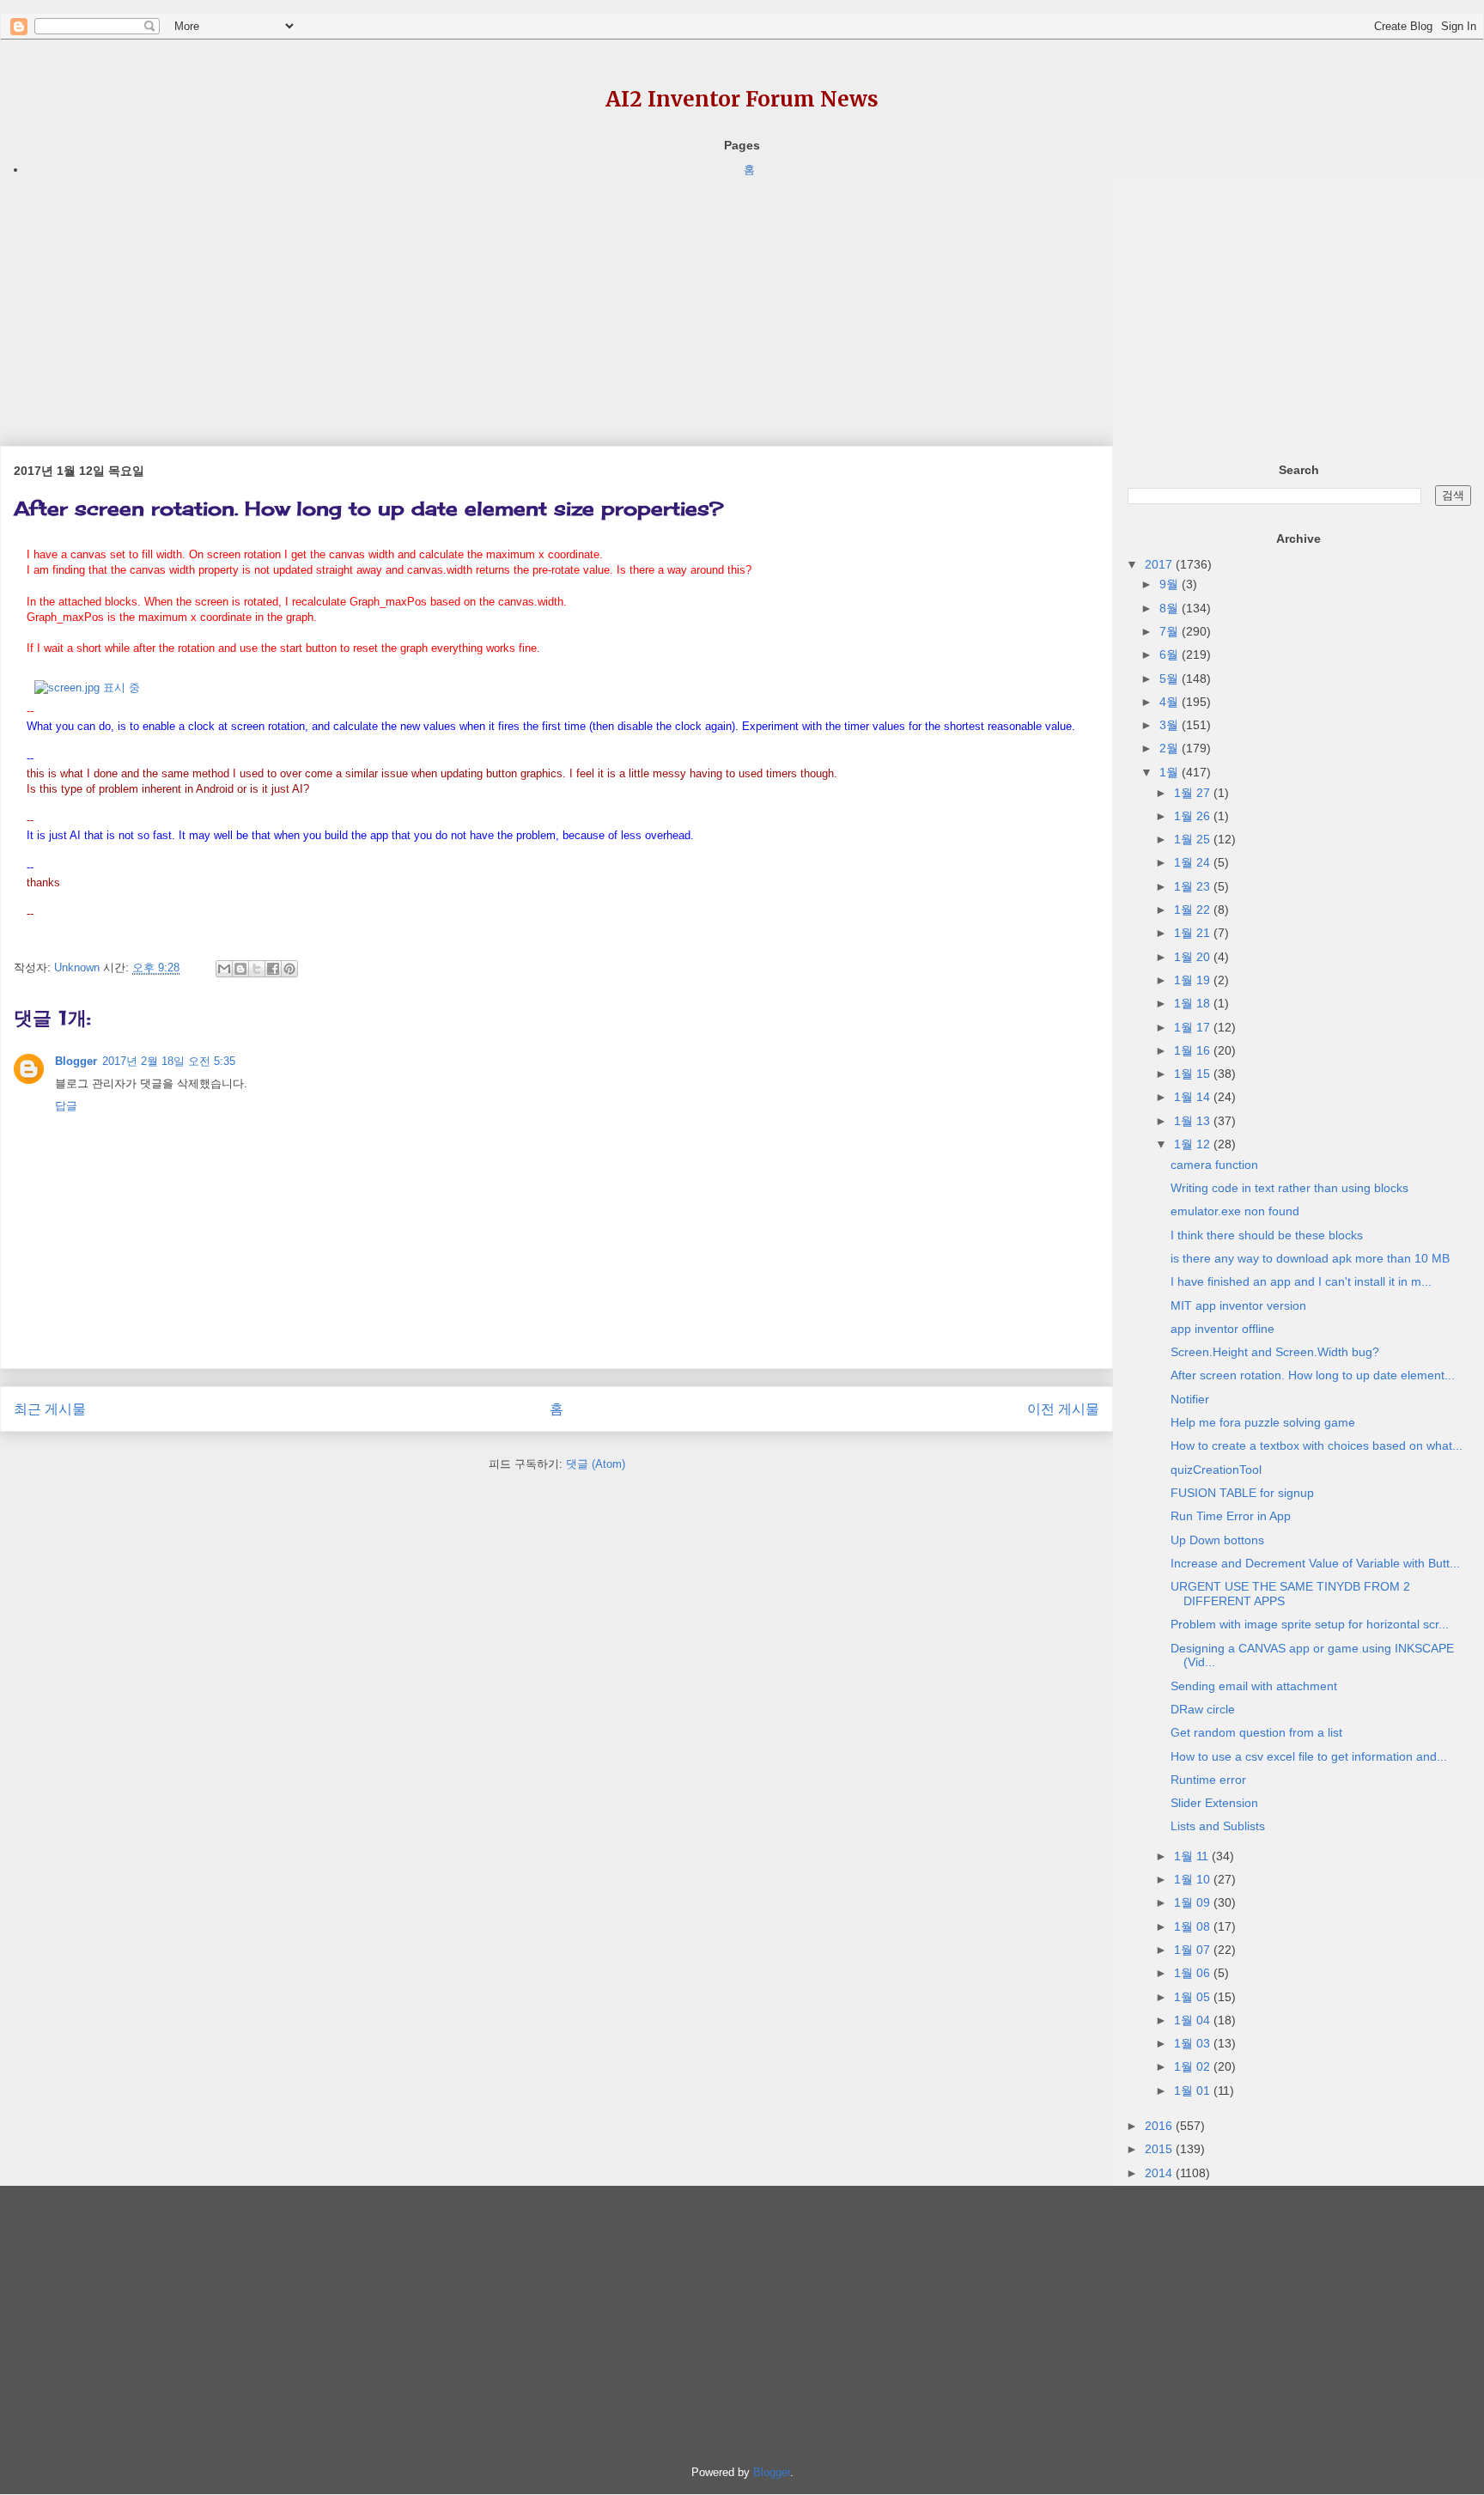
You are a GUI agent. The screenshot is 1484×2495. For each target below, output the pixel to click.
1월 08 (1194, 1926)
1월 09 (1194, 1902)
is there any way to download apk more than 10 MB (1310, 1258)
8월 (1171, 608)
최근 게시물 (50, 1409)
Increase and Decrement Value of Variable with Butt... (1315, 1563)
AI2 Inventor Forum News (742, 99)
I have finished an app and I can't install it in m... (1301, 1281)
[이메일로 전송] (224, 969)
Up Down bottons (1217, 1540)
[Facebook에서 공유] (273, 969)
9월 (1171, 584)
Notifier (1190, 1399)
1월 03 (1194, 2043)
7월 (1171, 631)
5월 (1171, 679)
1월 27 (1194, 793)
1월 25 (1194, 839)
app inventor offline (1222, 1329)
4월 (1171, 702)
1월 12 (1194, 1144)
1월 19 (1194, 980)
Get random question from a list (1256, 1732)
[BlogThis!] (240, 969)
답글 (66, 1106)
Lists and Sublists (1218, 1826)
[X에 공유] (257, 969)
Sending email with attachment (1254, 1686)
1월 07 (1194, 1950)
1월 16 (1194, 1050)
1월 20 (1194, 957)
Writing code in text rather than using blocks (1289, 1188)
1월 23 (1194, 886)
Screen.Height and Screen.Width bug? (1275, 1352)
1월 (1171, 772)
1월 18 (1194, 1003)
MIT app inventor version (1238, 1305)
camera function (1214, 1165)
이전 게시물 (1063, 1409)
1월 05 (1194, 1997)
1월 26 (1194, 816)
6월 (1171, 654)
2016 (1160, 2126)
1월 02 (1194, 2066)
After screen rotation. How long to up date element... (1313, 1375)
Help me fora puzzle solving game (1263, 1422)
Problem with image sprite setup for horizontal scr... (1310, 1624)
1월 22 (1194, 910)
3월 (1171, 725)
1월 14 (1194, 1097)
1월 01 (1194, 2090)
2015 (1160, 2149)
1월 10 (1194, 1879)
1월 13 (1194, 1121)
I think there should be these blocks (1267, 1235)
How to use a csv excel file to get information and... (1309, 1756)
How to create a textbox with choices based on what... (1317, 1445)
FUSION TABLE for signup (1242, 1493)
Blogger (76, 1061)
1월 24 (1194, 862)
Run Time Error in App (1231, 1516)
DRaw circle (1203, 1709)
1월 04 (1194, 2020)
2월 (1171, 748)
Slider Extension (1214, 1803)
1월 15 (1194, 1074)
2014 (1160, 2173)
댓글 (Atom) (596, 1464)
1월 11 (1193, 1856)
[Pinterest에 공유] (289, 969)
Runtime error (1208, 1780)
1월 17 (1194, 1027)
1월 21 (1194, 933)
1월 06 (1194, 1973)
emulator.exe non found (1235, 1211)
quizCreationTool (1216, 1470)
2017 (1160, 564)
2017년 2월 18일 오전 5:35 (169, 1061)
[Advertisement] (515, 300)
